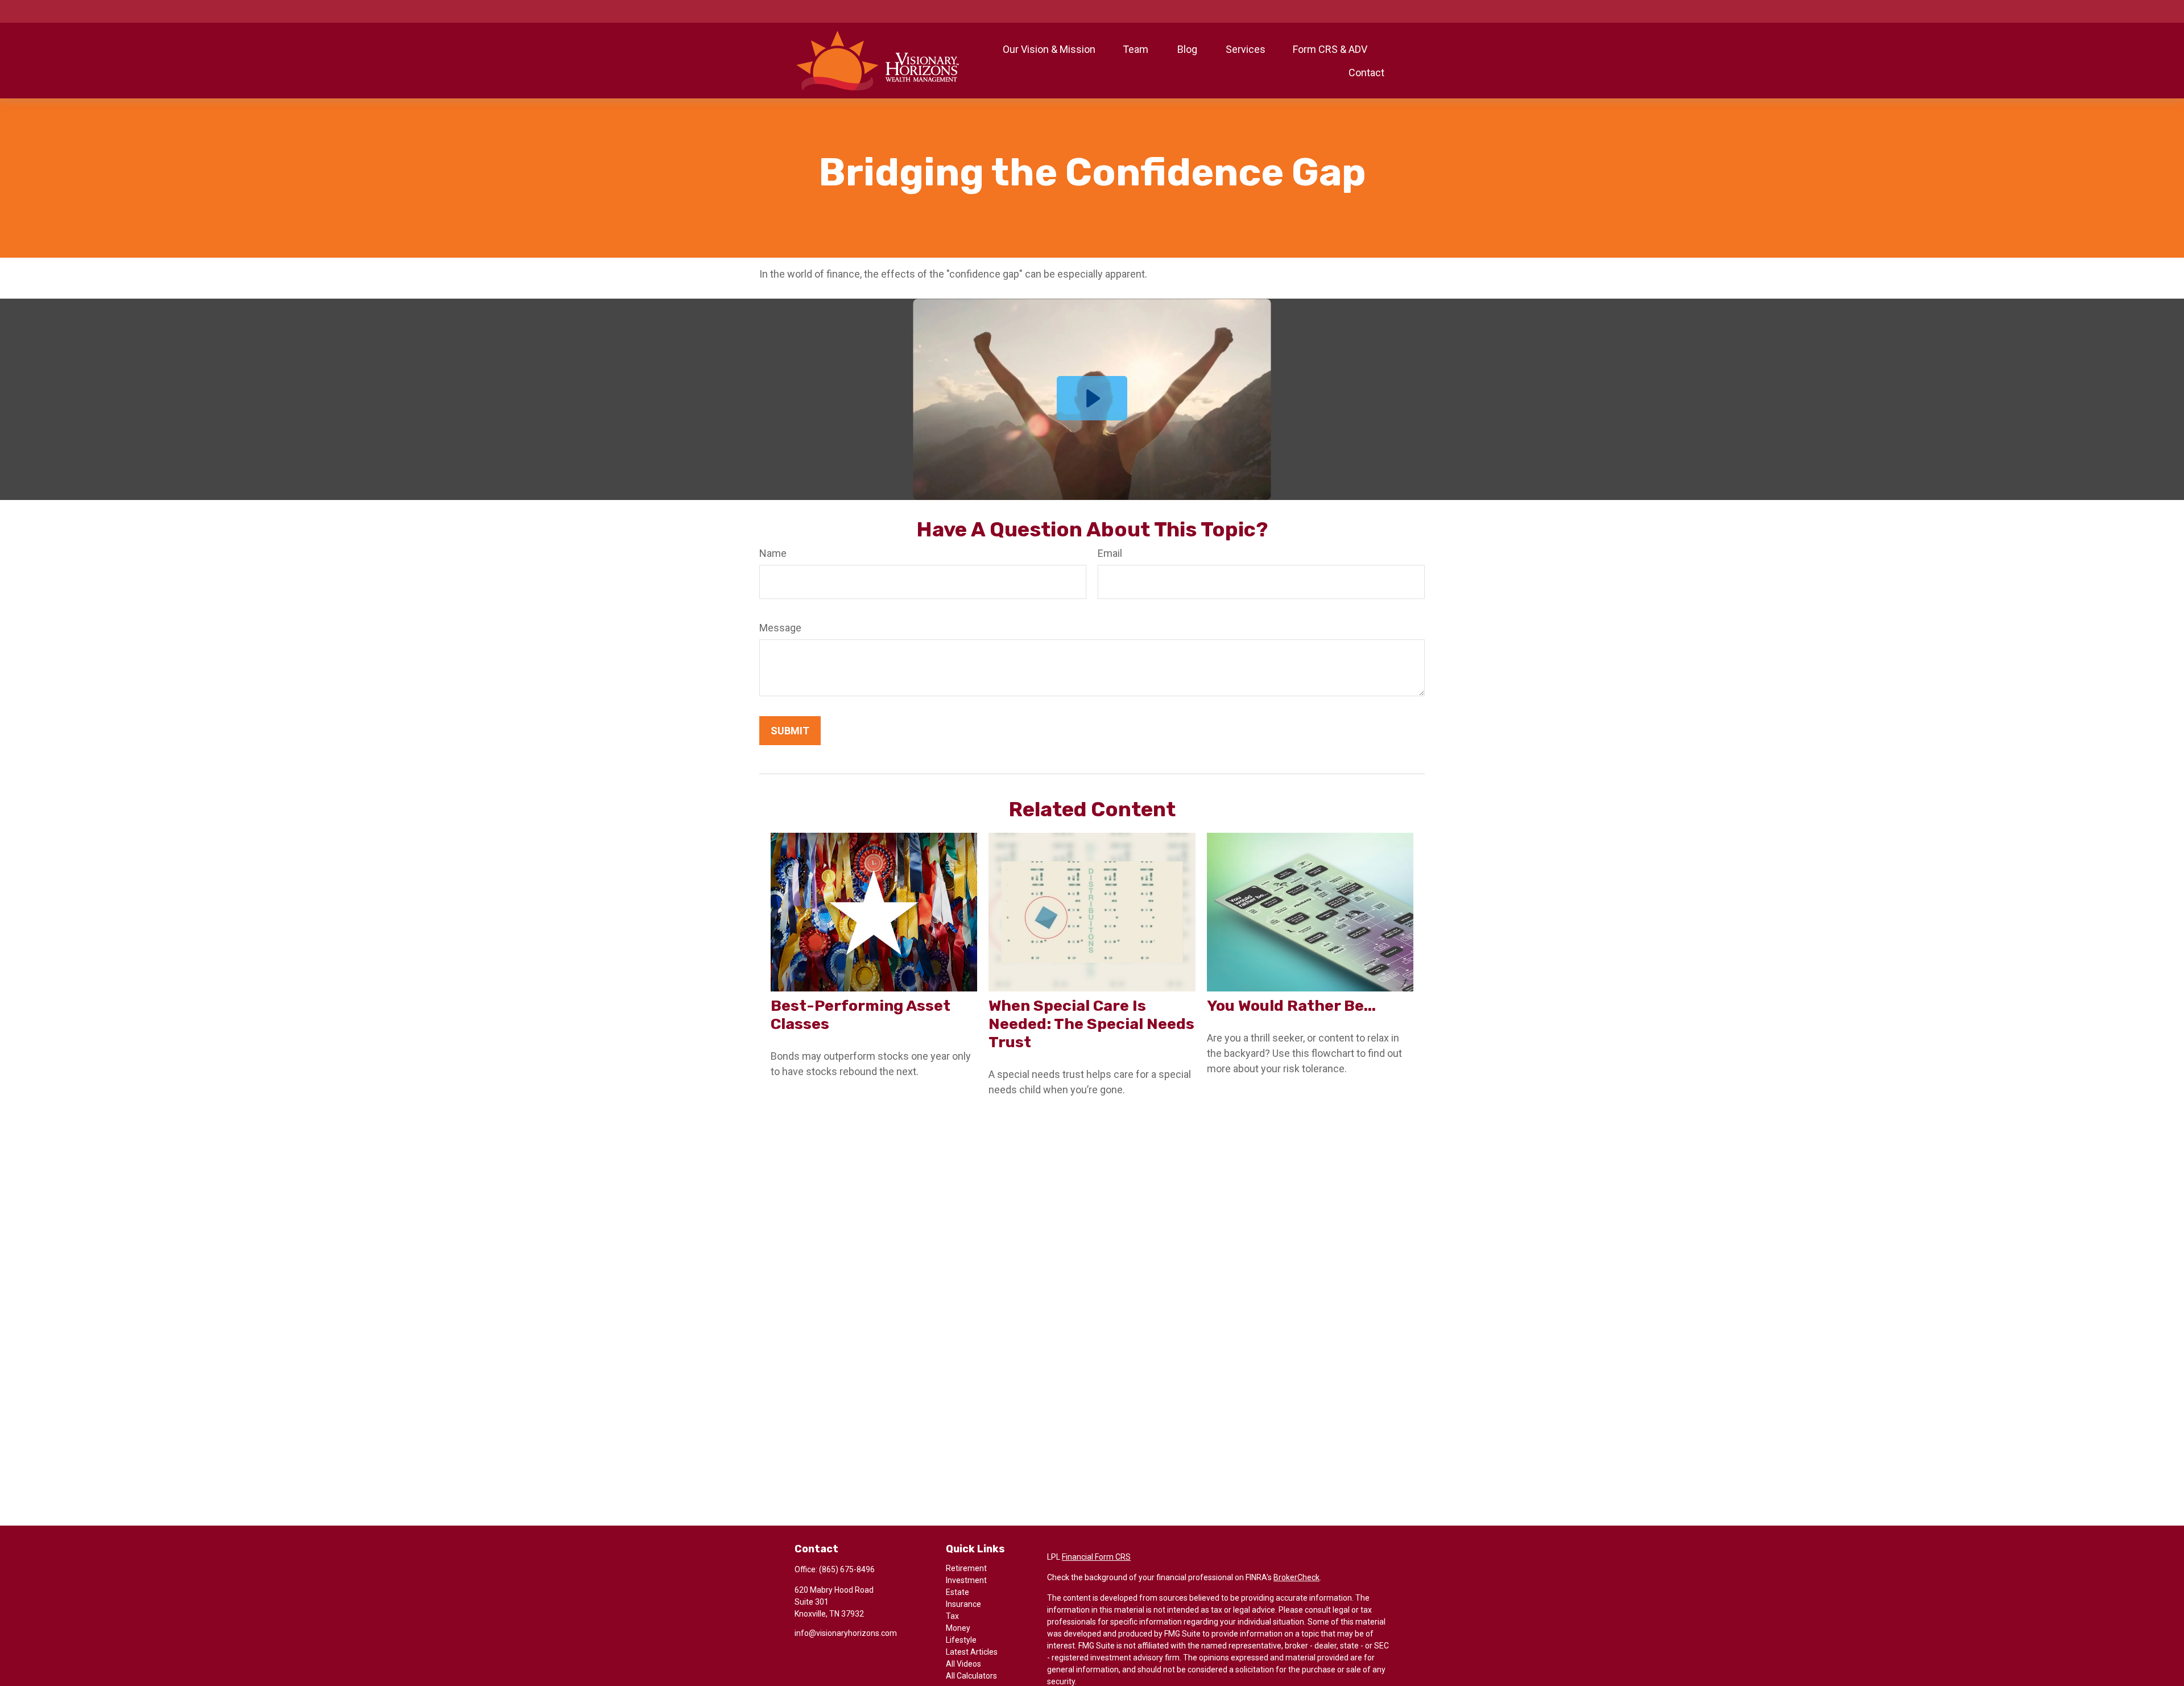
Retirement (966, 1568)
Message (780, 628)
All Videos (963, 1664)
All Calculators (971, 1676)
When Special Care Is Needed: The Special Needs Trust (1091, 1024)
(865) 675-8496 (847, 1569)
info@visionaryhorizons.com (846, 1633)
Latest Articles (972, 1652)
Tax (952, 1616)
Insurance (963, 1604)
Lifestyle (961, 1640)
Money (958, 1628)
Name (773, 553)
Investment (966, 1580)
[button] (1049, 49)
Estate (957, 1592)
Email (1110, 553)
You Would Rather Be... (1291, 1006)
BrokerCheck (1296, 1577)
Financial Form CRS (1096, 1557)
